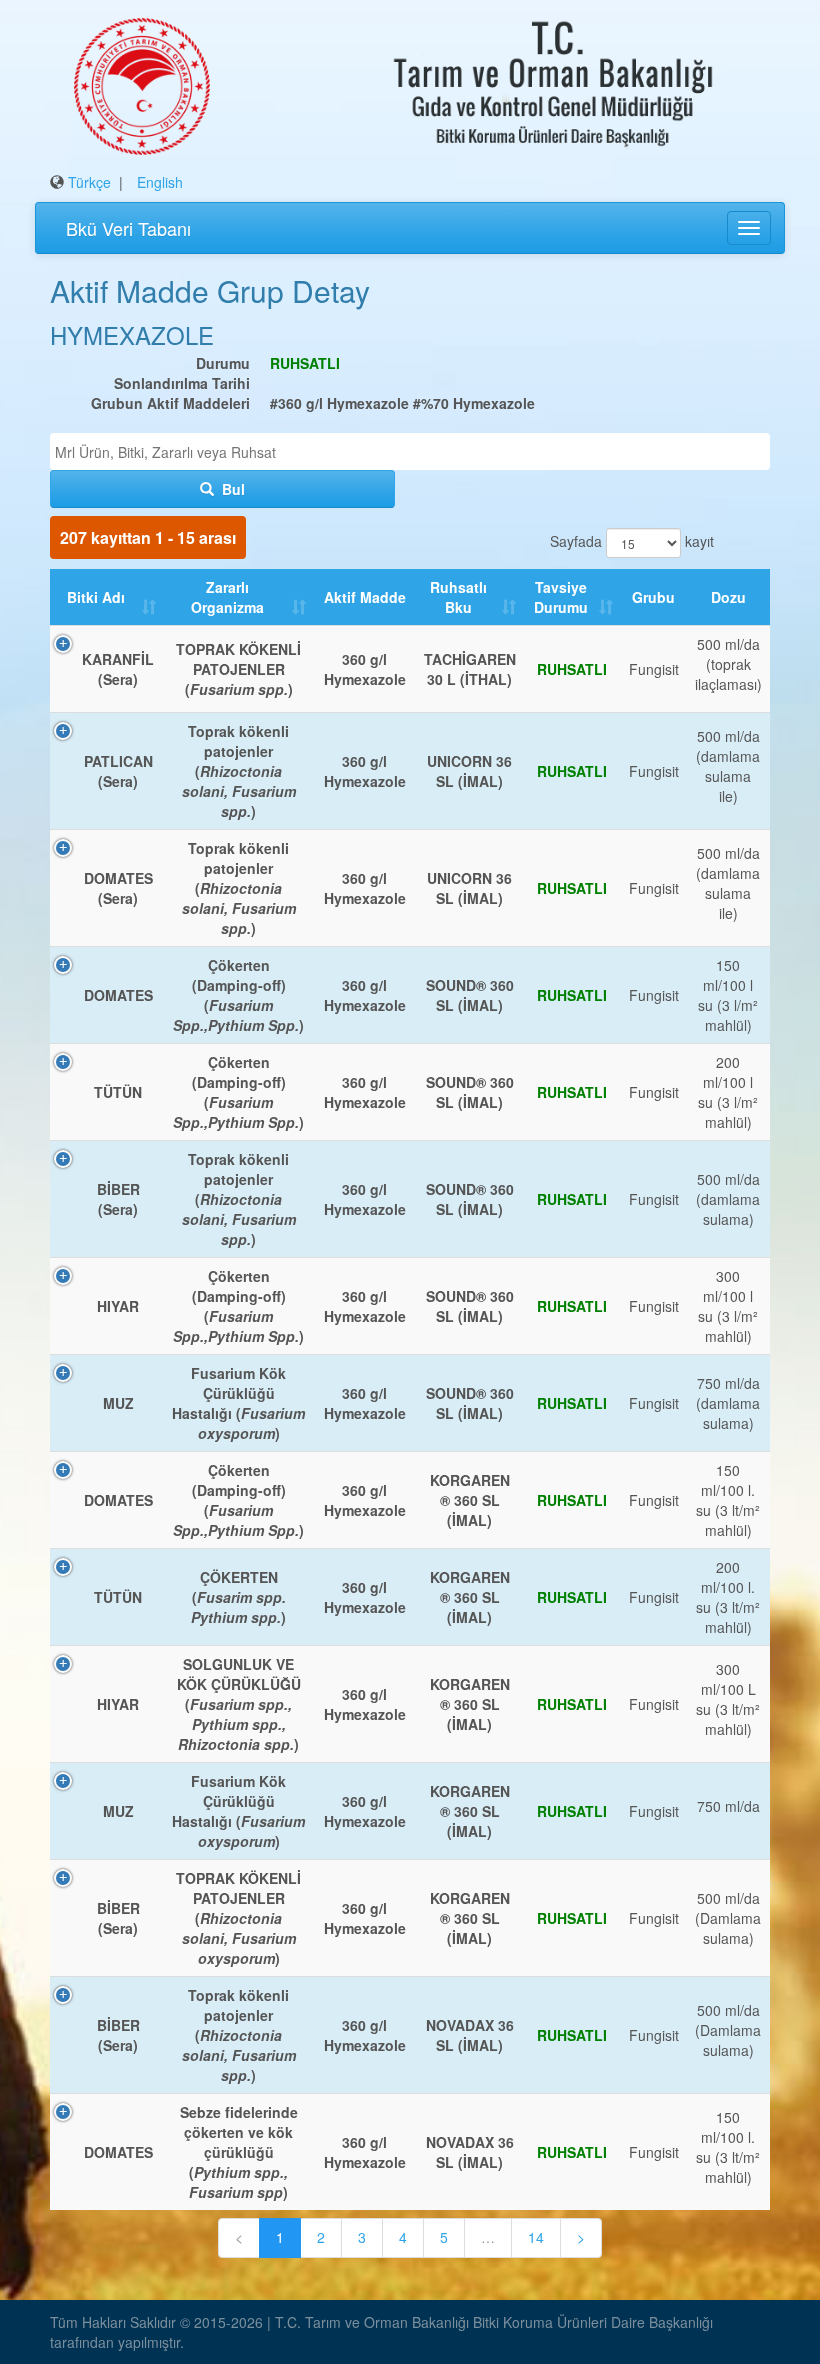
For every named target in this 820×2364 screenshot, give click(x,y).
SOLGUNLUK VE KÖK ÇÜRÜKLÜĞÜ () (239, 1704)
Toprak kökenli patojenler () (239, 771)
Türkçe (89, 182)
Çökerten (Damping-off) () (238, 995)
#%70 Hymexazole (474, 403)
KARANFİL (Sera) (118, 669)
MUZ (118, 1403)
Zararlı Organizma (227, 597)
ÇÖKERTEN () (238, 1597)
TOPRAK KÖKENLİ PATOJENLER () (238, 669)
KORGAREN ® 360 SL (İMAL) (470, 1500)
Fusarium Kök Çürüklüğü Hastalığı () (238, 1403)
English (160, 182)
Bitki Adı (96, 597)
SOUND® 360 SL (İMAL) (470, 995)
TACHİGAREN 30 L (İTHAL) (470, 669)
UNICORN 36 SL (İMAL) (469, 771)
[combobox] (410, 451)
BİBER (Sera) (118, 1199)
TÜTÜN (118, 1092)
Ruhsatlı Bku (458, 597)
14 (536, 2237)
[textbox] (415, 452)
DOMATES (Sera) (118, 888)
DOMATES (118, 995)
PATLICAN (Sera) (118, 771)
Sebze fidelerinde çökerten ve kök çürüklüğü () (239, 2152)
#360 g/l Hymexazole (339, 403)
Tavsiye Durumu (561, 597)
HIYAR (118, 1306)
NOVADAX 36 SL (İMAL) (470, 2035)
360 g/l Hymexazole (365, 669)
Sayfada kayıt (629, 541)
